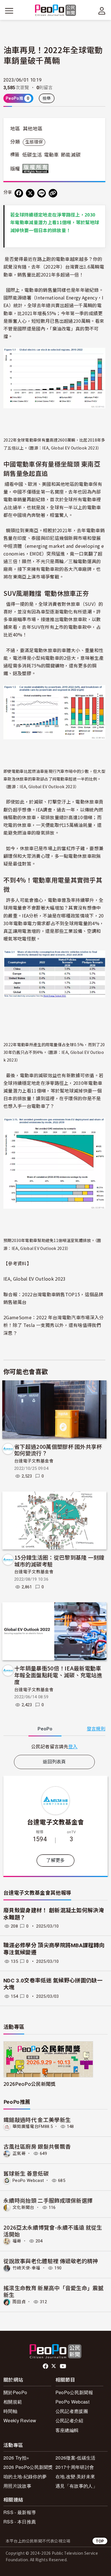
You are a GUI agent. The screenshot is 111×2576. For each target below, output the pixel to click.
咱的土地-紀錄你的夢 (25, 2476)
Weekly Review (20, 2420)
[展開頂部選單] (102, 11)
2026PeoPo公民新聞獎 (29, 2084)
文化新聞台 (23, 2207)
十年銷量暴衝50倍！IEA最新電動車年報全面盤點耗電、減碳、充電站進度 (58, 1675)
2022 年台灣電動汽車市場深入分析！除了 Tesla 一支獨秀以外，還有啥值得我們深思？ (54, 1325)
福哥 (17, 2241)
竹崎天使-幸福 (26, 2268)
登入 (73, 1746)
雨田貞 (19, 2302)
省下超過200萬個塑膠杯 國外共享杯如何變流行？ (58, 1450)
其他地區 (33, 129)
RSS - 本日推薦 (20, 2522)
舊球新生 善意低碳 (26, 2173)
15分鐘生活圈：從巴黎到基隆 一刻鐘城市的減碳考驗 (59, 1561)
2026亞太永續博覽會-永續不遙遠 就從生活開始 (53, 2231)
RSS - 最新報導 (20, 2512)
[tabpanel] (54, 1746)
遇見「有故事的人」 (76, 2486)
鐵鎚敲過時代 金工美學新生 (37, 2120)
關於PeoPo (15, 2392)
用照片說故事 (17, 2486)
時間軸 (10, 2411)
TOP (100, 2541)
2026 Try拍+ (16, 2458)
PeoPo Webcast (28, 2180)
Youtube (63, 2366)
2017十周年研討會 (75, 2467)
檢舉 (47, 98)
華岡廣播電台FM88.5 (33, 2126)
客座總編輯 (67, 2430)
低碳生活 (32, 155)
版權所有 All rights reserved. (37, 168)
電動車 (52, 155)
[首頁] (56, 11)
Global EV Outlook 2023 (39, 1279)
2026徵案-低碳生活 (76, 2458)
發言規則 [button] (96, 1729)
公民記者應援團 (72, 2411)
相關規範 (13, 2402)
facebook (46, 2366)
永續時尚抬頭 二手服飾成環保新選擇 (48, 2200)
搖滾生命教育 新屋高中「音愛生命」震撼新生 (54, 2291)
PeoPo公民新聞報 (74, 2392)
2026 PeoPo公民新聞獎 (28, 2467)
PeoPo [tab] (45, 1729)
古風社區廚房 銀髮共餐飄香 (37, 2146)
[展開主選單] (9, 11)
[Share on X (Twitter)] (30, 193)
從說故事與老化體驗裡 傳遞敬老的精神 (51, 2261)
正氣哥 (19, 2153)
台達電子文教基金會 (34, 1461)
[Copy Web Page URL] (53, 193)
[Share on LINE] (42, 193)
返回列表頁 (54, 1762)
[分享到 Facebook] (19, 193)
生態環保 (34, 142)
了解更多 (55, 1860)
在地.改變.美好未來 (75, 2476)
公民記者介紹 (69, 2420)
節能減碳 (71, 155)
